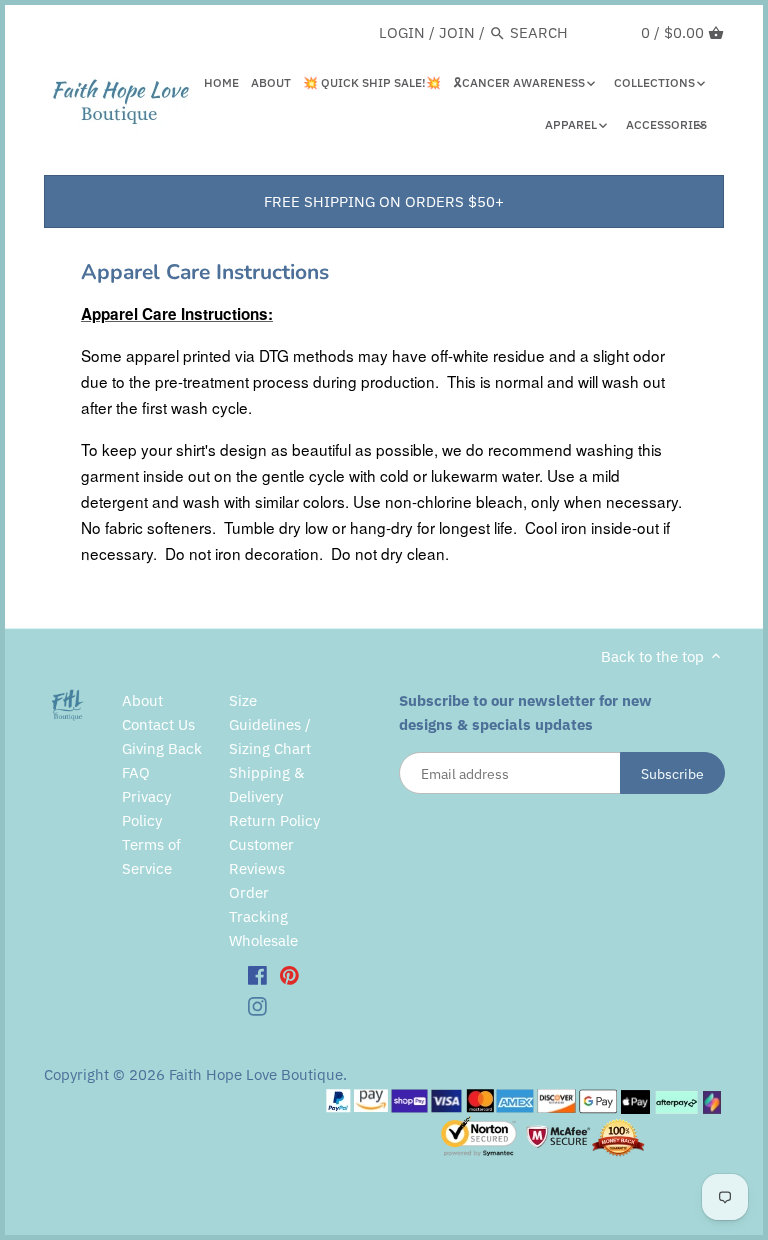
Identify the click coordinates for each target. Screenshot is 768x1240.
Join (457, 32)
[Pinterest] (289, 974)
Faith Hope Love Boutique (256, 1074)
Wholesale (263, 940)
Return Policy (274, 820)
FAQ (136, 772)
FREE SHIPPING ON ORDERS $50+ (384, 201)
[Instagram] (257, 1006)
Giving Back (162, 748)
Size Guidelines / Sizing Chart (270, 724)
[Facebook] (257, 974)
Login (402, 32)
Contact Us (158, 724)
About (142, 700)
